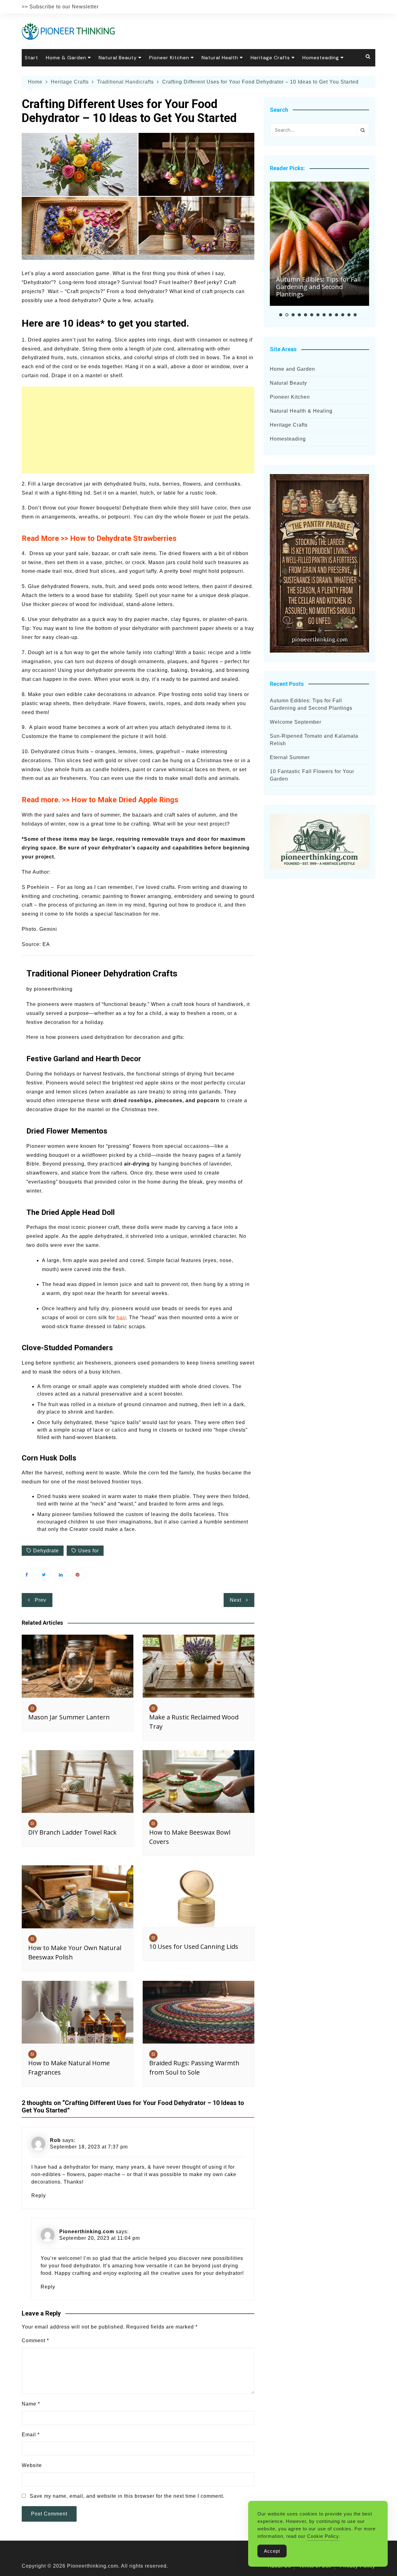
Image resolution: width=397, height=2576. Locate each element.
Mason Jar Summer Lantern (69, 1717)
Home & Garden (66, 58)
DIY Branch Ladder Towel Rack (72, 1832)
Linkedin (62, 1574)
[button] (281, 315)
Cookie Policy (323, 2536)
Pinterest (79, 1574)
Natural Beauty (118, 58)
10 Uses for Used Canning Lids (194, 1947)
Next (236, 1600)
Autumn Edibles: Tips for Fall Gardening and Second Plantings (318, 287)
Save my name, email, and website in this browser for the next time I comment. (127, 2496)
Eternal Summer (290, 757)
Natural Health (220, 58)
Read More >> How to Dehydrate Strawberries (99, 538)
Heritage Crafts (270, 58)
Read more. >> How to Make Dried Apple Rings (100, 800)
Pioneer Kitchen (169, 58)
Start (31, 58)
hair (121, 1317)
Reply (39, 2196)
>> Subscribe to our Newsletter (60, 7)
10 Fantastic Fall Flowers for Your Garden (312, 775)
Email (31, 2435)
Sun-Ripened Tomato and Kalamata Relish (314, 740)
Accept (272, 2551)
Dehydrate (46, 1551)
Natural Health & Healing (301, 411)
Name (31, 2404)
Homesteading (321, 58)
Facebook (28, 1574)
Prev (40, 1600)
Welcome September (296, 722)
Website (32, 2465)
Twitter (45, 1574)
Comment (35, 2341)
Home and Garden (292, 369)
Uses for (89, 1551)
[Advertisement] (138, 430)
